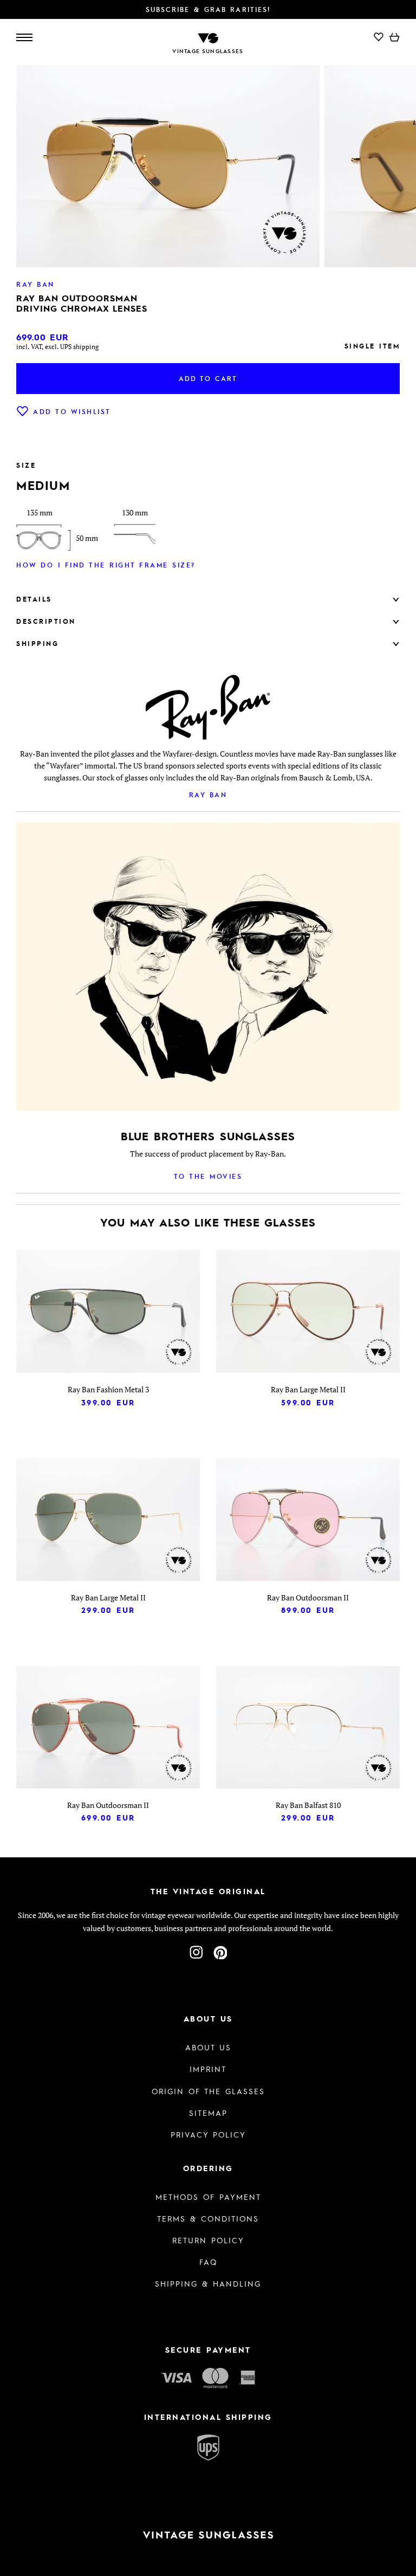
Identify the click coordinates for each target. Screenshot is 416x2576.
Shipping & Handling (208, 2283)
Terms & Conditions (208, 2218)
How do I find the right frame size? (106, 565)
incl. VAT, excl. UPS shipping (57, 347)
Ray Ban (208, 795)
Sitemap (208, 2113)
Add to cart (208, 378)
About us (208, 2047)
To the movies (208, 1176)
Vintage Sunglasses (208, 51)
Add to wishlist (72, 411)
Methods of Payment (208, 2197)
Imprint (208, 2069)
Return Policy (208, 2240)
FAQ (208, 2262)
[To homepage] (208, 37)
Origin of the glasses (208, 2091)
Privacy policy (208, 2134)
